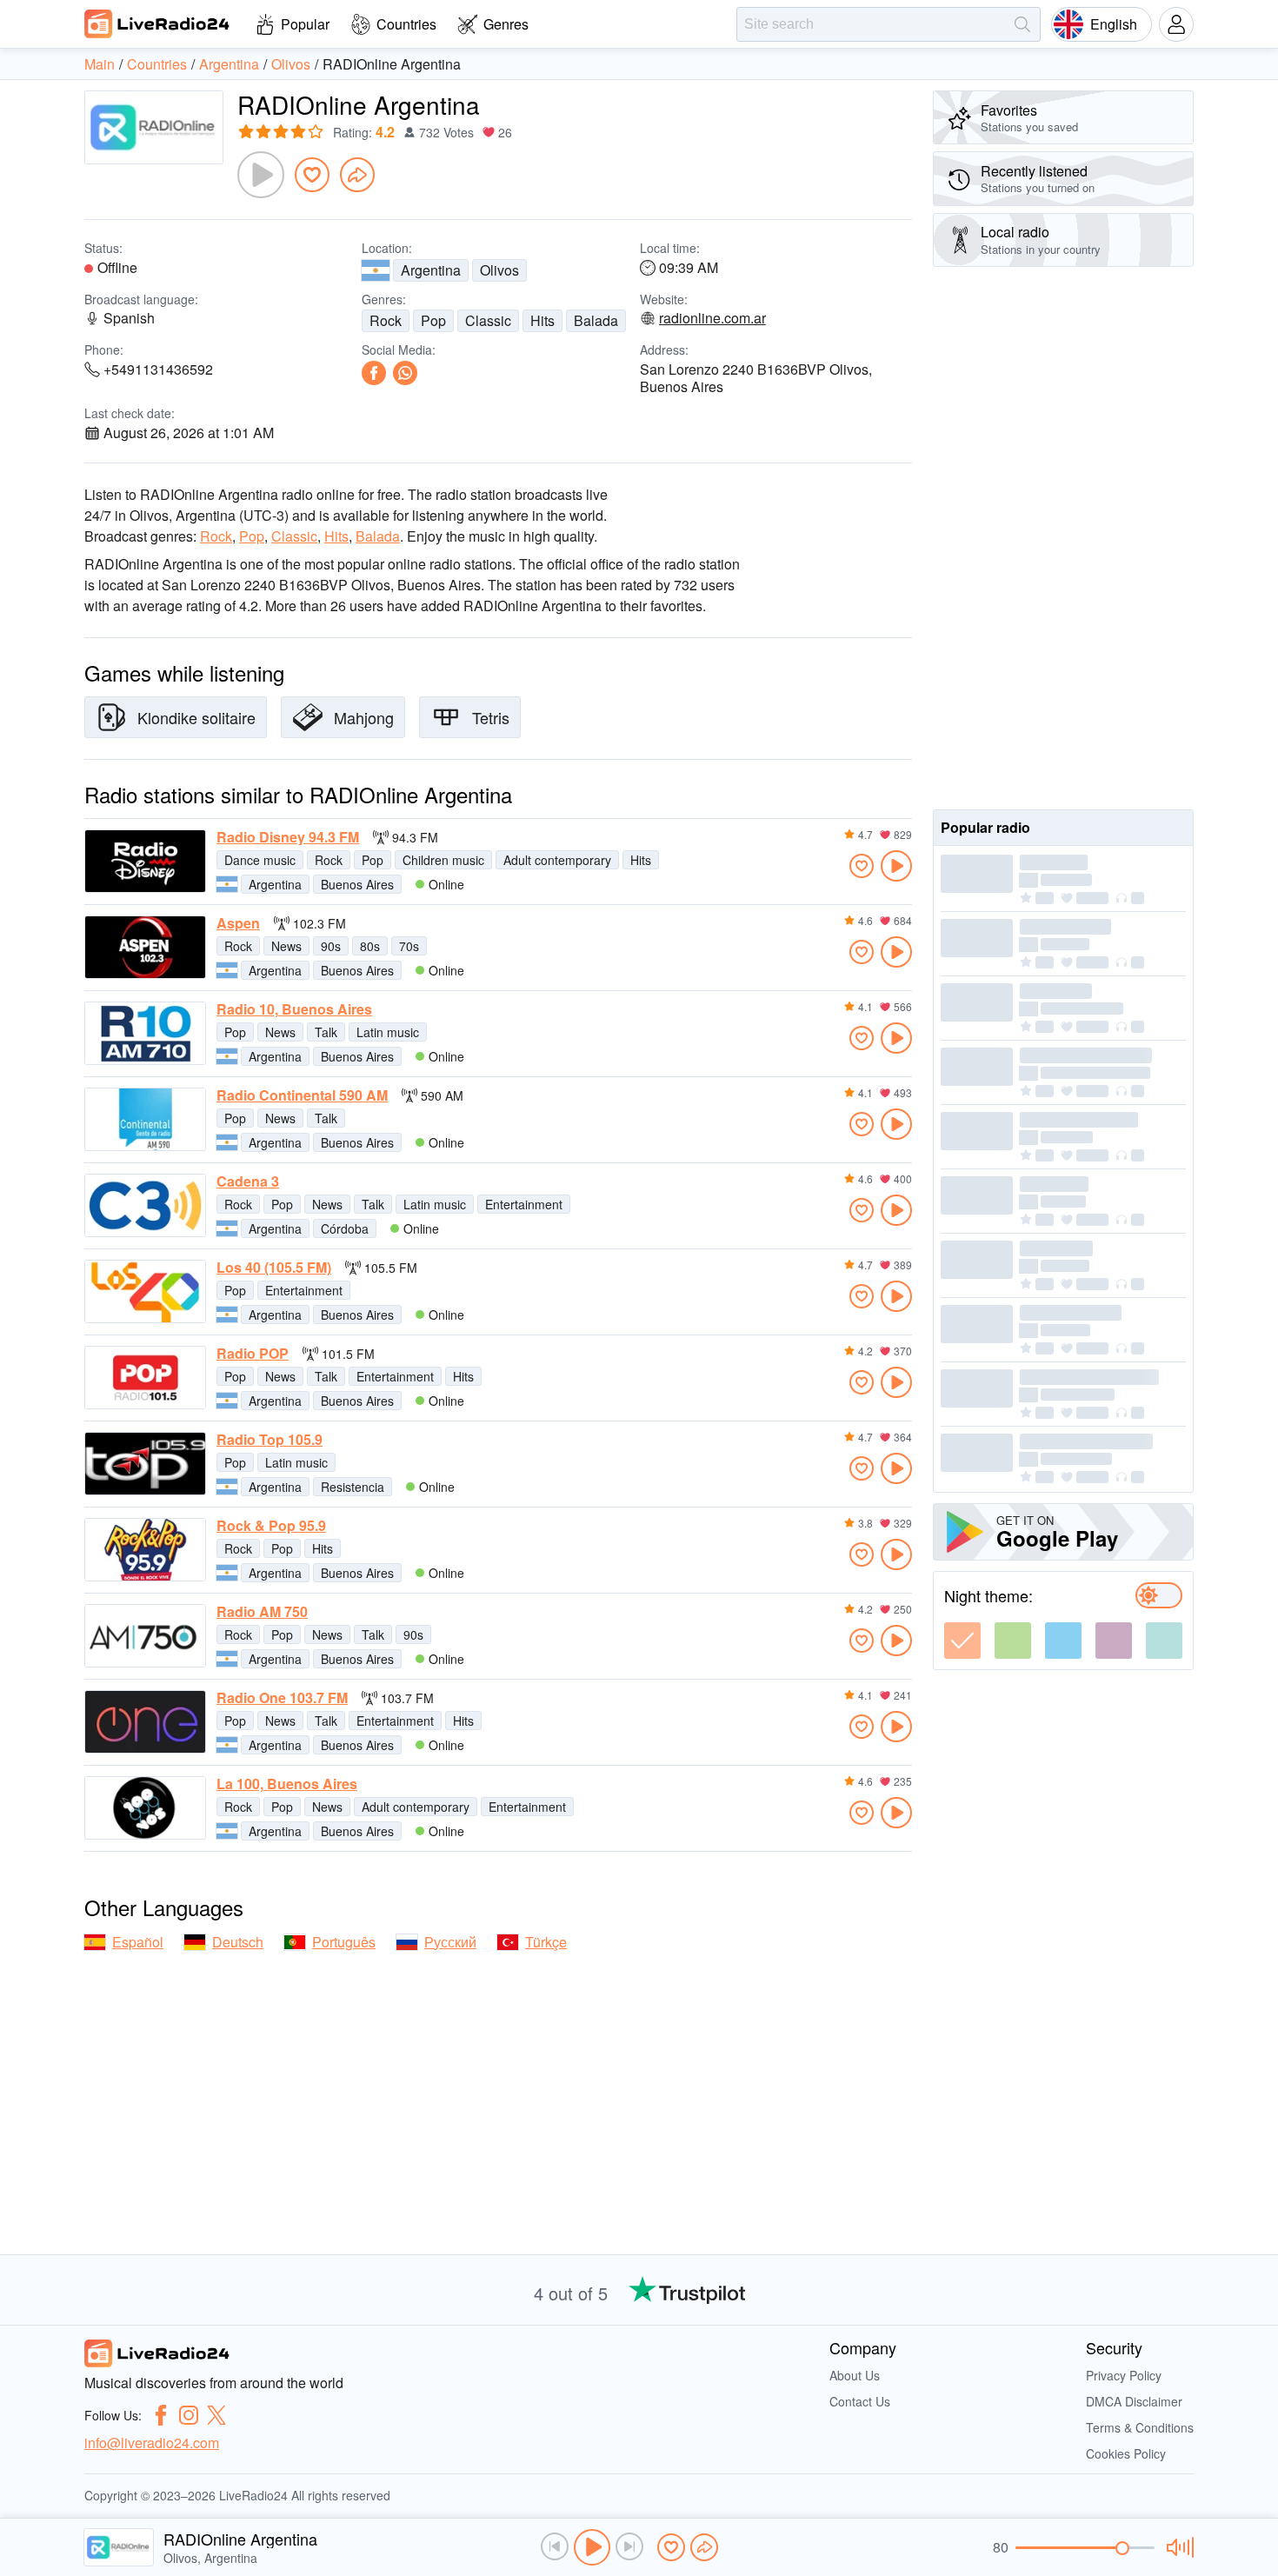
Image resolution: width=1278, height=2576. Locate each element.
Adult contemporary (557, 860)
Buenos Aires (357, 884)
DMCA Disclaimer (1134, 2401)
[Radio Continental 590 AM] (145, 1119)
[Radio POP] (145, 1378)
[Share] (357, 175)
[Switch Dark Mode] (1159, 1595)
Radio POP (253, 1354)
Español (138, 1942)
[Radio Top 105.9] (145, 1464)
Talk (326, 1032)
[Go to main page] (157, 23)
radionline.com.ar (712, 318)
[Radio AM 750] (145, 1636)
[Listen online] (896, 866)
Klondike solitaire (196, 717)
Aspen (238, 923)
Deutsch (238, 1942)
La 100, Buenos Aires (287, 1784)
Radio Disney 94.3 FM (288, 837)
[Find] (1022, 24)
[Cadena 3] (145, 1205)
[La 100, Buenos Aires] (145, 1808)
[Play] (261, 175)
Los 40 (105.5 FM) (274, 1268)
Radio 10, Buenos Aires (294, 1009)
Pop (433, 320)
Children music (443, 860)
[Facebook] (374, 373)
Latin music (388, 1032)
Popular (305, 24)
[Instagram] (189, 2415)
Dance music (260, 860)
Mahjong (364, 717)
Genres (506, 24)
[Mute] (1178, 2547)
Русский (450, 1942)
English (1114, 24)
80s (370, 946)
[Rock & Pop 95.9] (145, 1550)
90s (331, 946)
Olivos (499, 270)
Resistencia (353, 1487)
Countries (406, 24)
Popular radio (985, 827)
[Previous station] (555, 2546)
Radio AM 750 (262, 1612)
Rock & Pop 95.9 (271, 1526)
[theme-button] (962, 1641)
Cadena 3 (248, 1181)
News (286, 946)
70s (409, 946)
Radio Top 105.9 (270, 1440)
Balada (596, 320)
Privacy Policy (1124, 2375)
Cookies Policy (1126, 2453)
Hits (542, 320)
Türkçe (546, 1942)
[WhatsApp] (405, 373)
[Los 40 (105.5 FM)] (145, 1291)
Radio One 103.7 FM (282, 1698)
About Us (855, 2375)
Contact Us (860, 2401)
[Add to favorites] (312, 175)
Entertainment (524, 1204)
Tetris (491, 717)
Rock (386, 320)
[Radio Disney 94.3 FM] (145, 861)
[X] (216, 2415)
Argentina (431, 270)
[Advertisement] (1063, 538)
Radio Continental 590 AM (302, 1095)
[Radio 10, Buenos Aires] (145, 1033)
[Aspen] (145, 947)
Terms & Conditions (1140, 2427)
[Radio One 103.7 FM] (145, 1722)
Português (344, 1942)
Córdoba (345, 1228)
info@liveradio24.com (152, 2443)
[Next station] (629, 2546)
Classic (488, 320)
